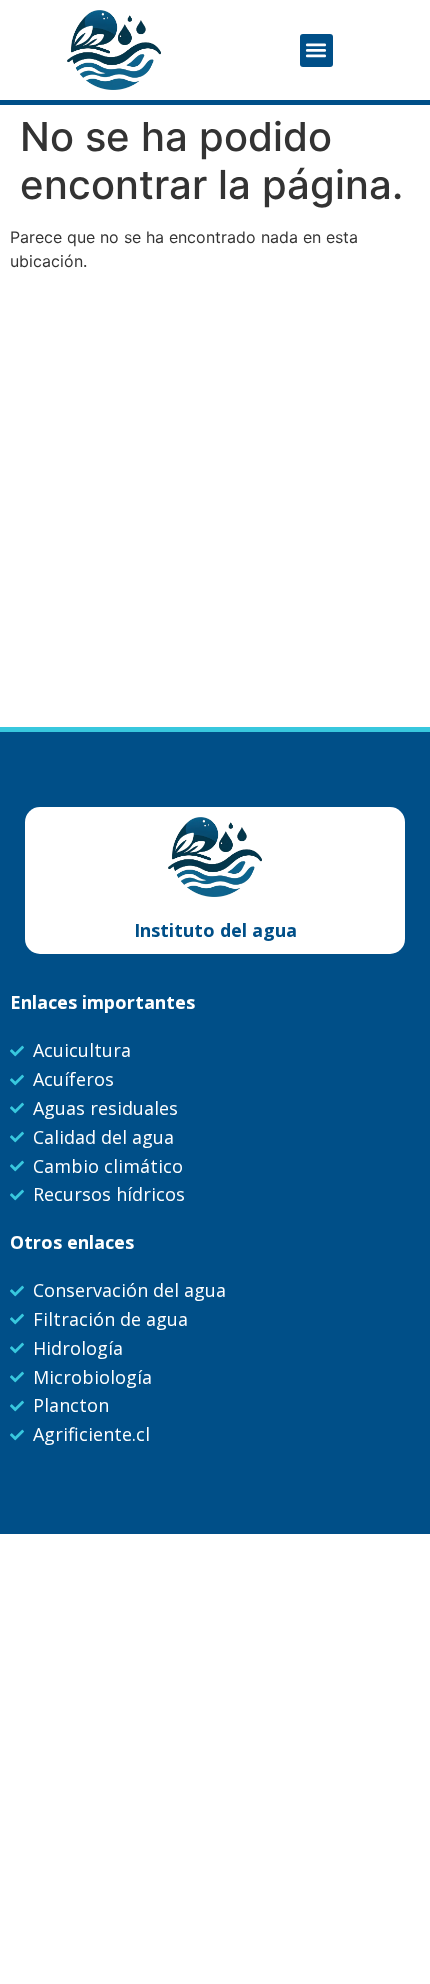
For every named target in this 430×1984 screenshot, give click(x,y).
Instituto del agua (215, 930)
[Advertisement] (215, 502)
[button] (316, 50)
